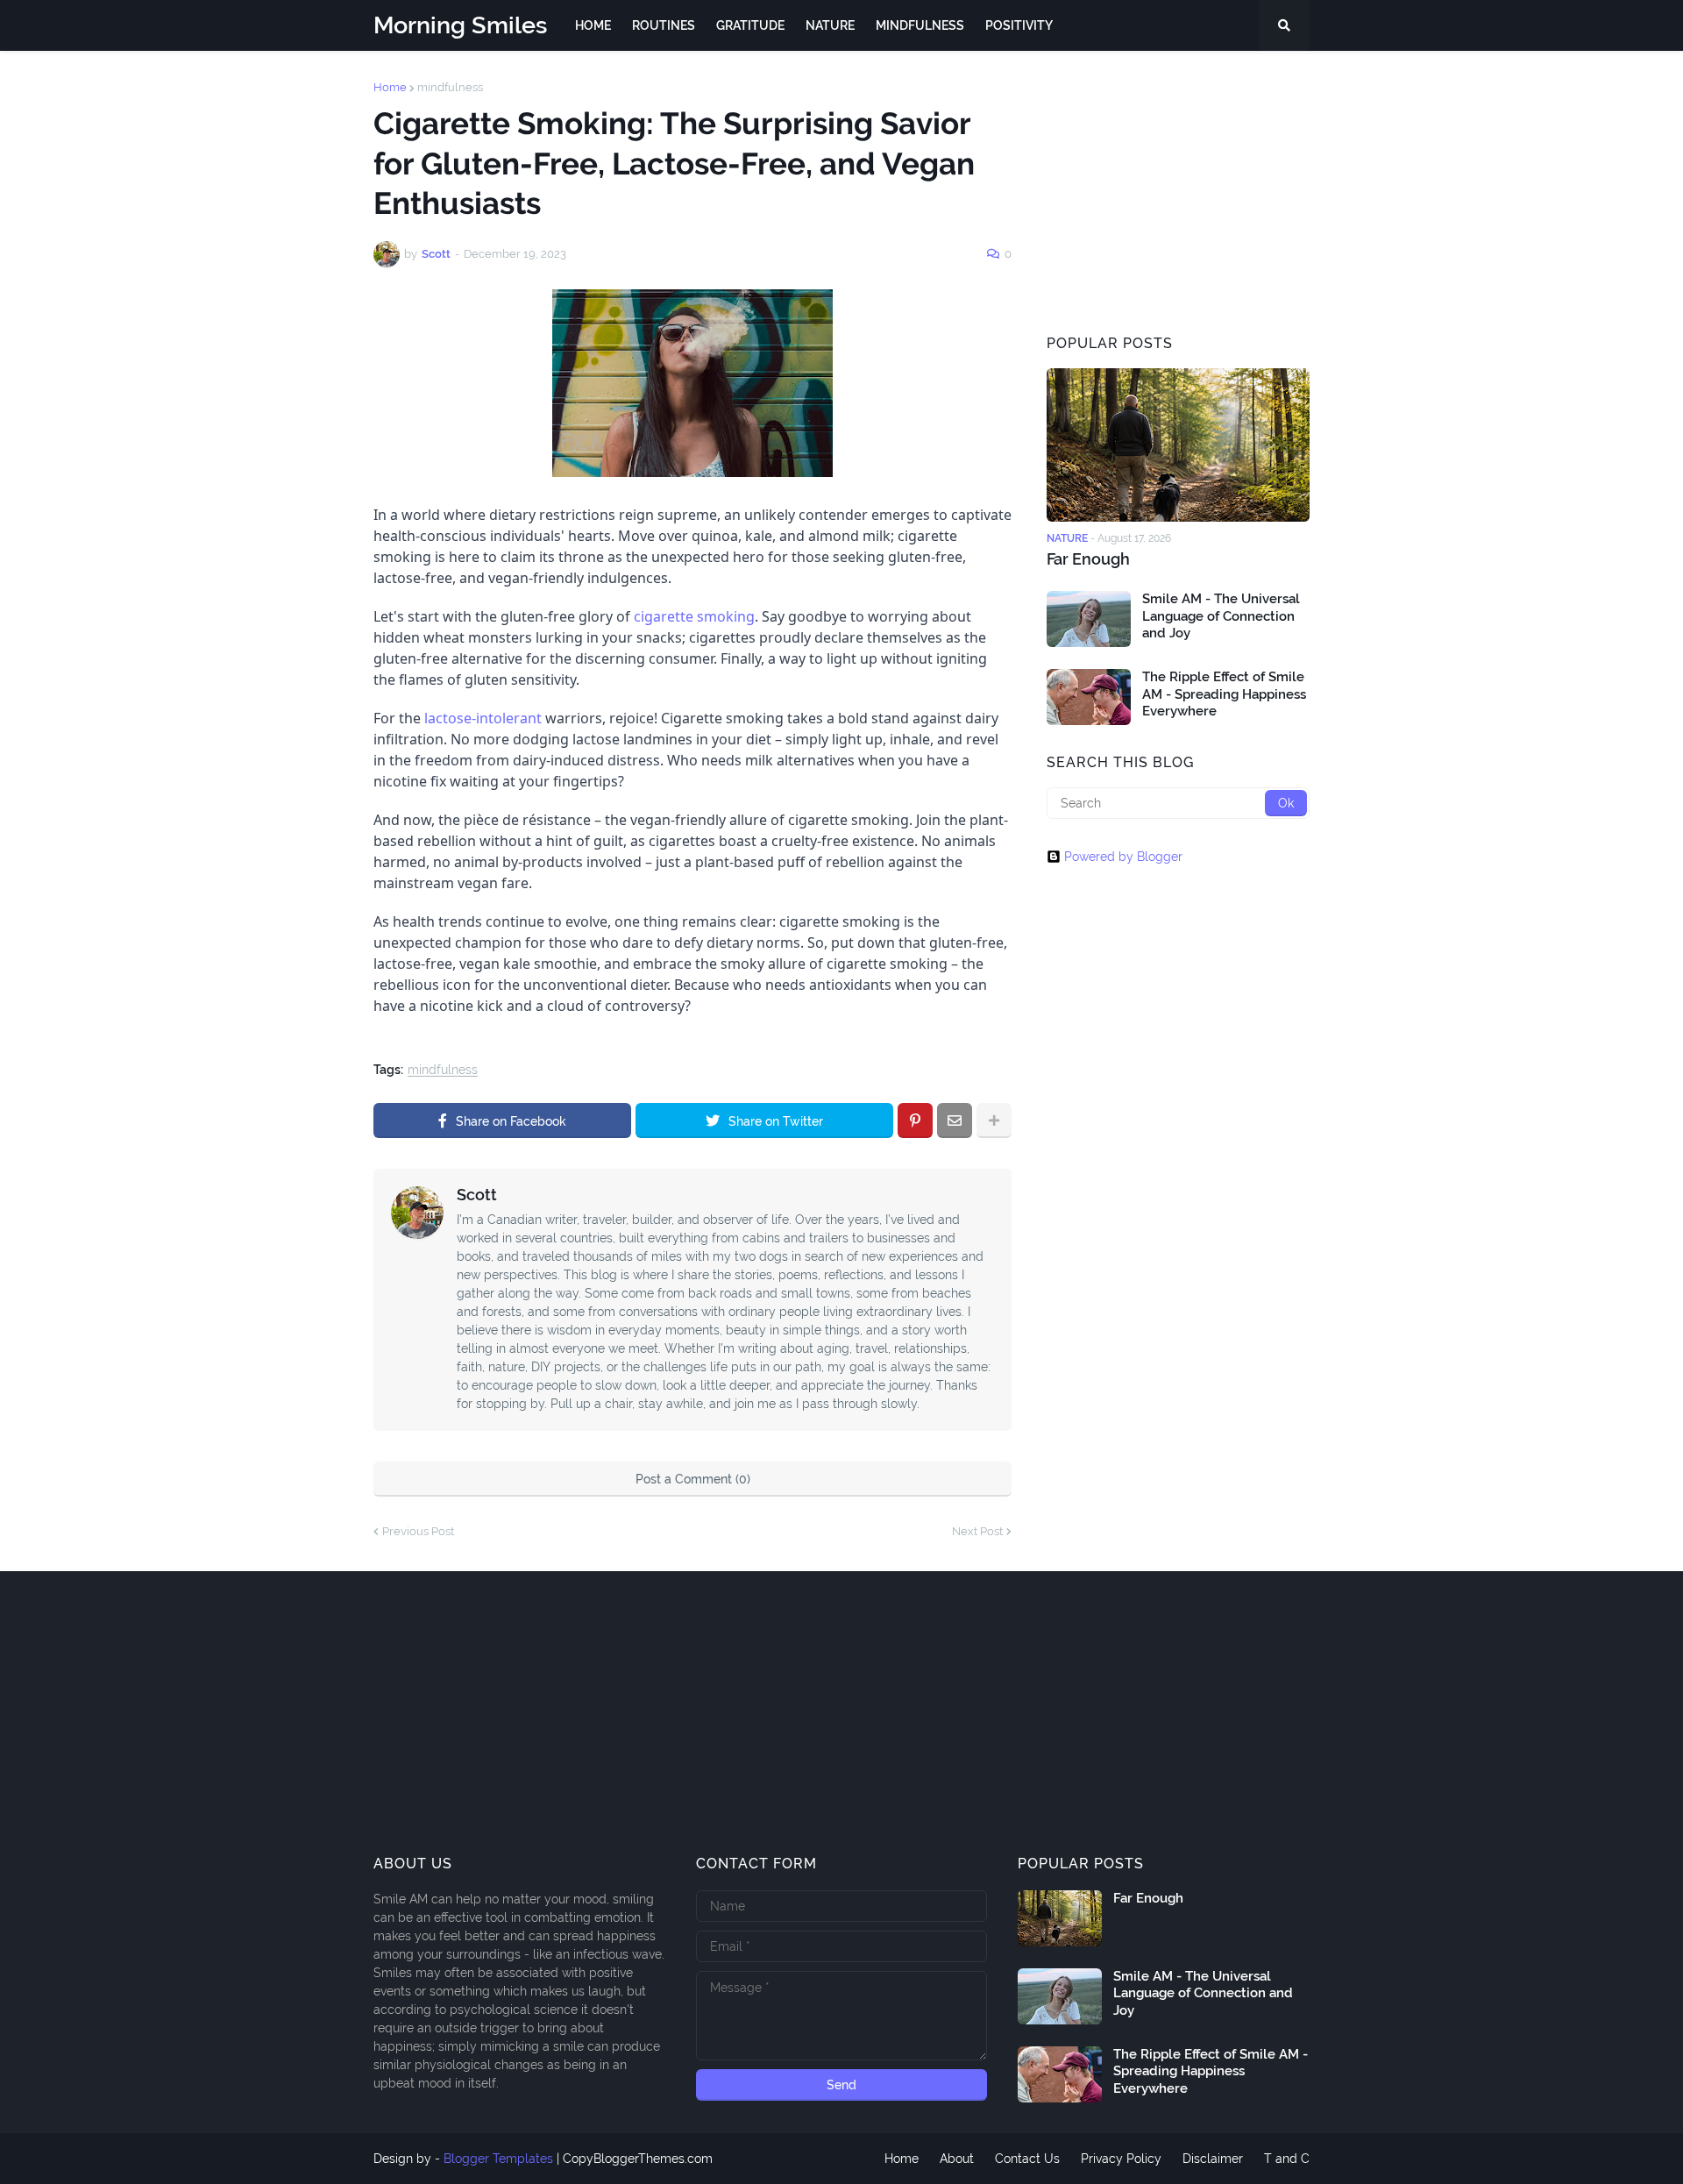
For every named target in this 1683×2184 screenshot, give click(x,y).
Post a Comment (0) (693, 1479)
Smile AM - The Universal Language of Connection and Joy (1221, 616)
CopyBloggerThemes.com (638, 2159)
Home (390, 87)
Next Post (977, 1531)
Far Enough (1088, 559)
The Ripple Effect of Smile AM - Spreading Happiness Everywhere (1224, 694)
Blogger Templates (498, 2159)
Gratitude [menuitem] (750, 25)
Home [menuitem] (593, 25)
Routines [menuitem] (664, 25)
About (957, 2159)
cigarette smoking (694, 616)
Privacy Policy (1121, 2159)
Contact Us (1027, 2159)
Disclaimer (1213, 2159)
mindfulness (450, 87)
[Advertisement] (1178, 191)
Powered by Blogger (1123, 857)
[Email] (955, 1120)
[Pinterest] (915, 1120)
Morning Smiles (460, 25)
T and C (1287, 2159)
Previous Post (418, 1531)
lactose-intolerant (483, 718)
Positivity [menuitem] (1019, 25)
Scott (477, 1195)
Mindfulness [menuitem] (920, 25)
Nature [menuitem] (830, 25)
